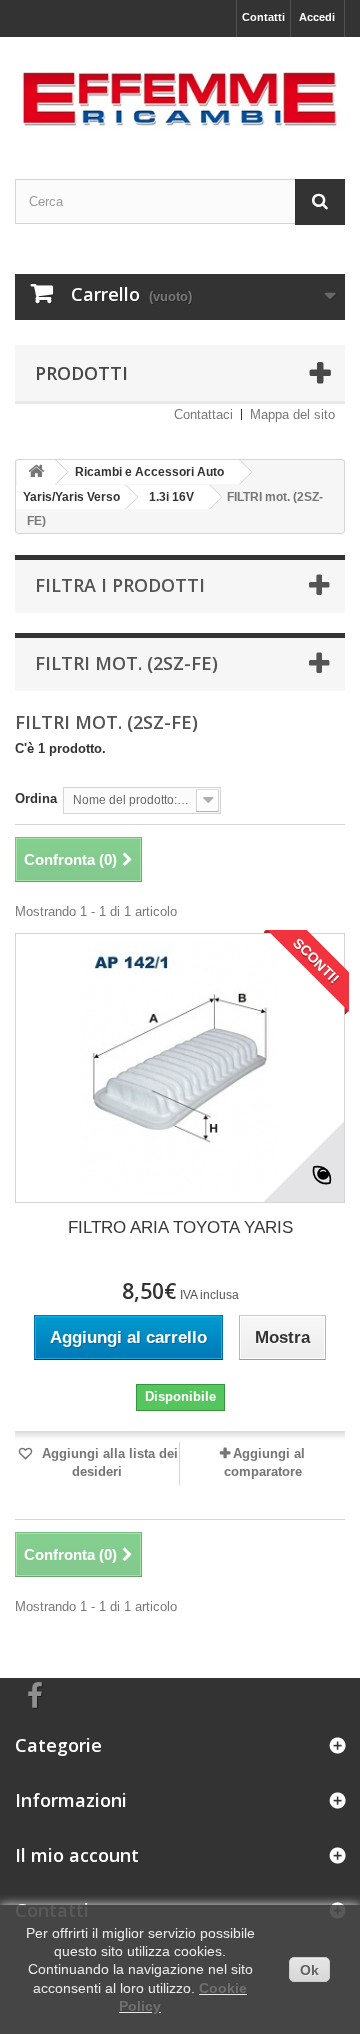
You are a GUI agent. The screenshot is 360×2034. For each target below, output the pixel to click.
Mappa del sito (292, 414)
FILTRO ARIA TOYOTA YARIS (180, 1227)
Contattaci (203, 414)
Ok (309, 1970)
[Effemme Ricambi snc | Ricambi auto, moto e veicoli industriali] (180, 90)
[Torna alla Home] (36, 472)
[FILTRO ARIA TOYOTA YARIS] (180, 1068)
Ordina (36, 798)
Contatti (263, 17)
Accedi (317, 17)
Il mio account (77, 1855)
